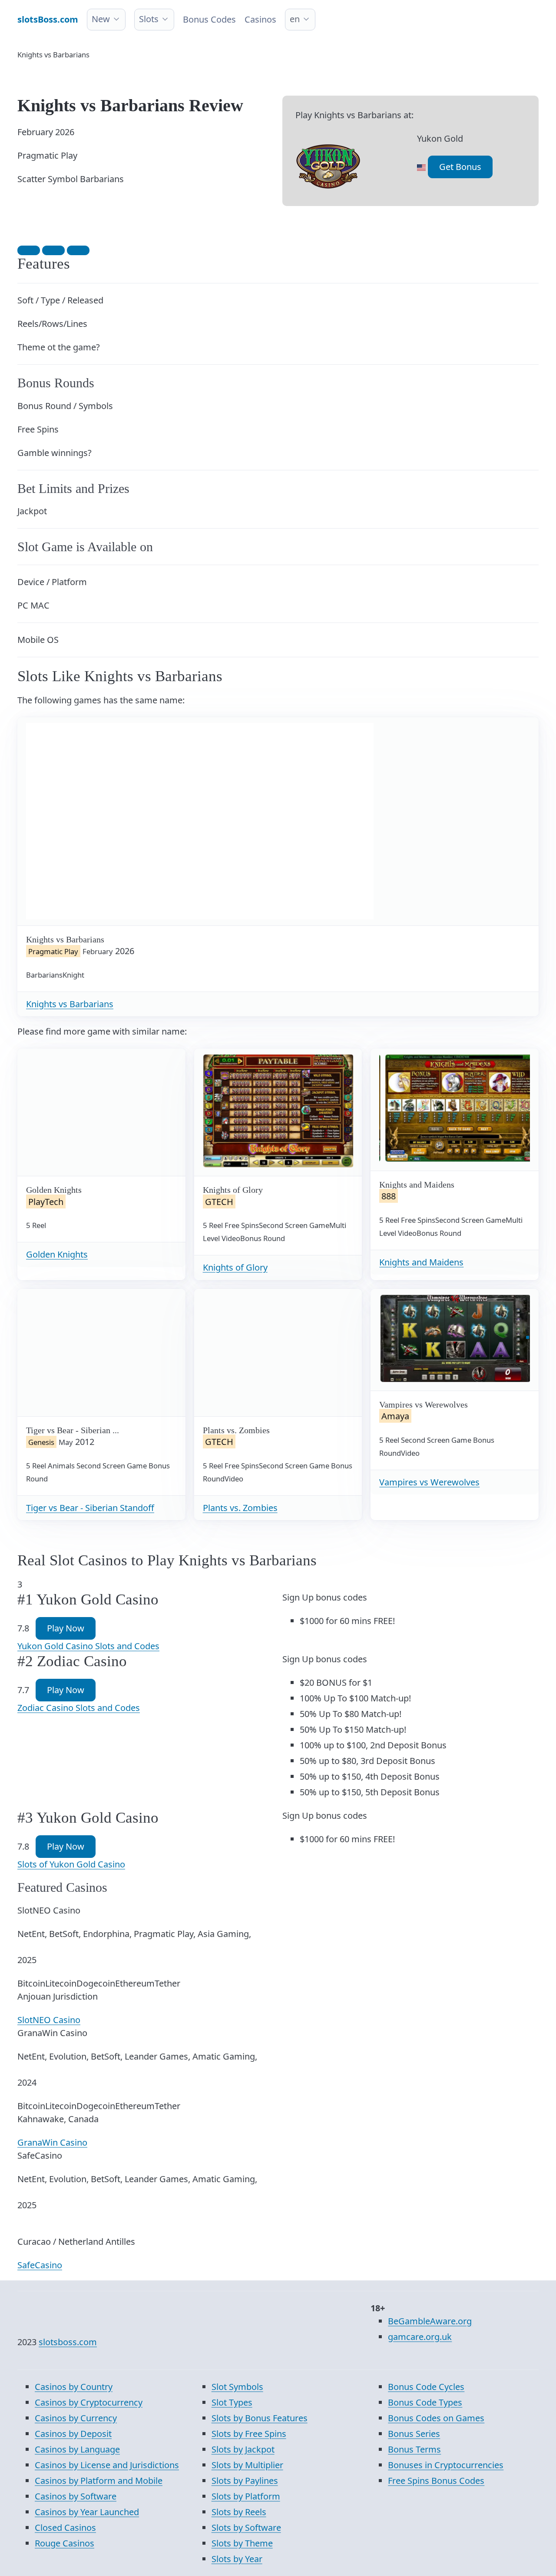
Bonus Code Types (425, 2402)
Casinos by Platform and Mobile (99, 2481)
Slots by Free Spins (249, 2434)
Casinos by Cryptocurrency (89, 2402)
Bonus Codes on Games (436, 2418)
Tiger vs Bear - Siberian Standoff (90, 1508)
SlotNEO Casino (49, 2020)
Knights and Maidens (421, 1262)
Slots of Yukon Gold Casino (71, 1864)
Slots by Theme (242, 2543)
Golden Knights (57, 1254)
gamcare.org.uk (420, 2337)
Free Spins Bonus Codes (436, 2481)
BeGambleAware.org (430, 2321)
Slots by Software (246, 2528)
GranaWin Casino (52, 2142)
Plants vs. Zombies (240, 1508)
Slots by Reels (239, 2512)
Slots (149, 19)
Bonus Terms (414, 2449)
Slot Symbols (237, 2387)
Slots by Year (237, 2559)
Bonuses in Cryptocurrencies (446, 2465)
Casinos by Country (74, 2387)
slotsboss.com (68, 2342)
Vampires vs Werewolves (429, 1482)
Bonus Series (414, 2434)
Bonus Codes (209, 19)
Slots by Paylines (245, 2481)
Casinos (260, 19)
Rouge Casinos (65, 2543)
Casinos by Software (76, 2496)
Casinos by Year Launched (87, 2512)
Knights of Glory (235, 1267)
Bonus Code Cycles (426, 2387)
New (101, 19)
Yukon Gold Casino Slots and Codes (88, 1646)
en (295, 19)
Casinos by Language (77, 2449)
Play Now (66, 1628)
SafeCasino (40, 2265)
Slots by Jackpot (243, 2449)
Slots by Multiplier (247, 2465)
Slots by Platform (246, 2496)
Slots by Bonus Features (260, 2418)
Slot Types (232, 2402)
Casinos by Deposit (73, 2434)
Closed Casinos (65, 2528)
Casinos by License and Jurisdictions (107, 2465)
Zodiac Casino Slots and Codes (79, 1708)
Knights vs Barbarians (70, 1004)
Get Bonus (460, 167)
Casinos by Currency (76, 2418)
